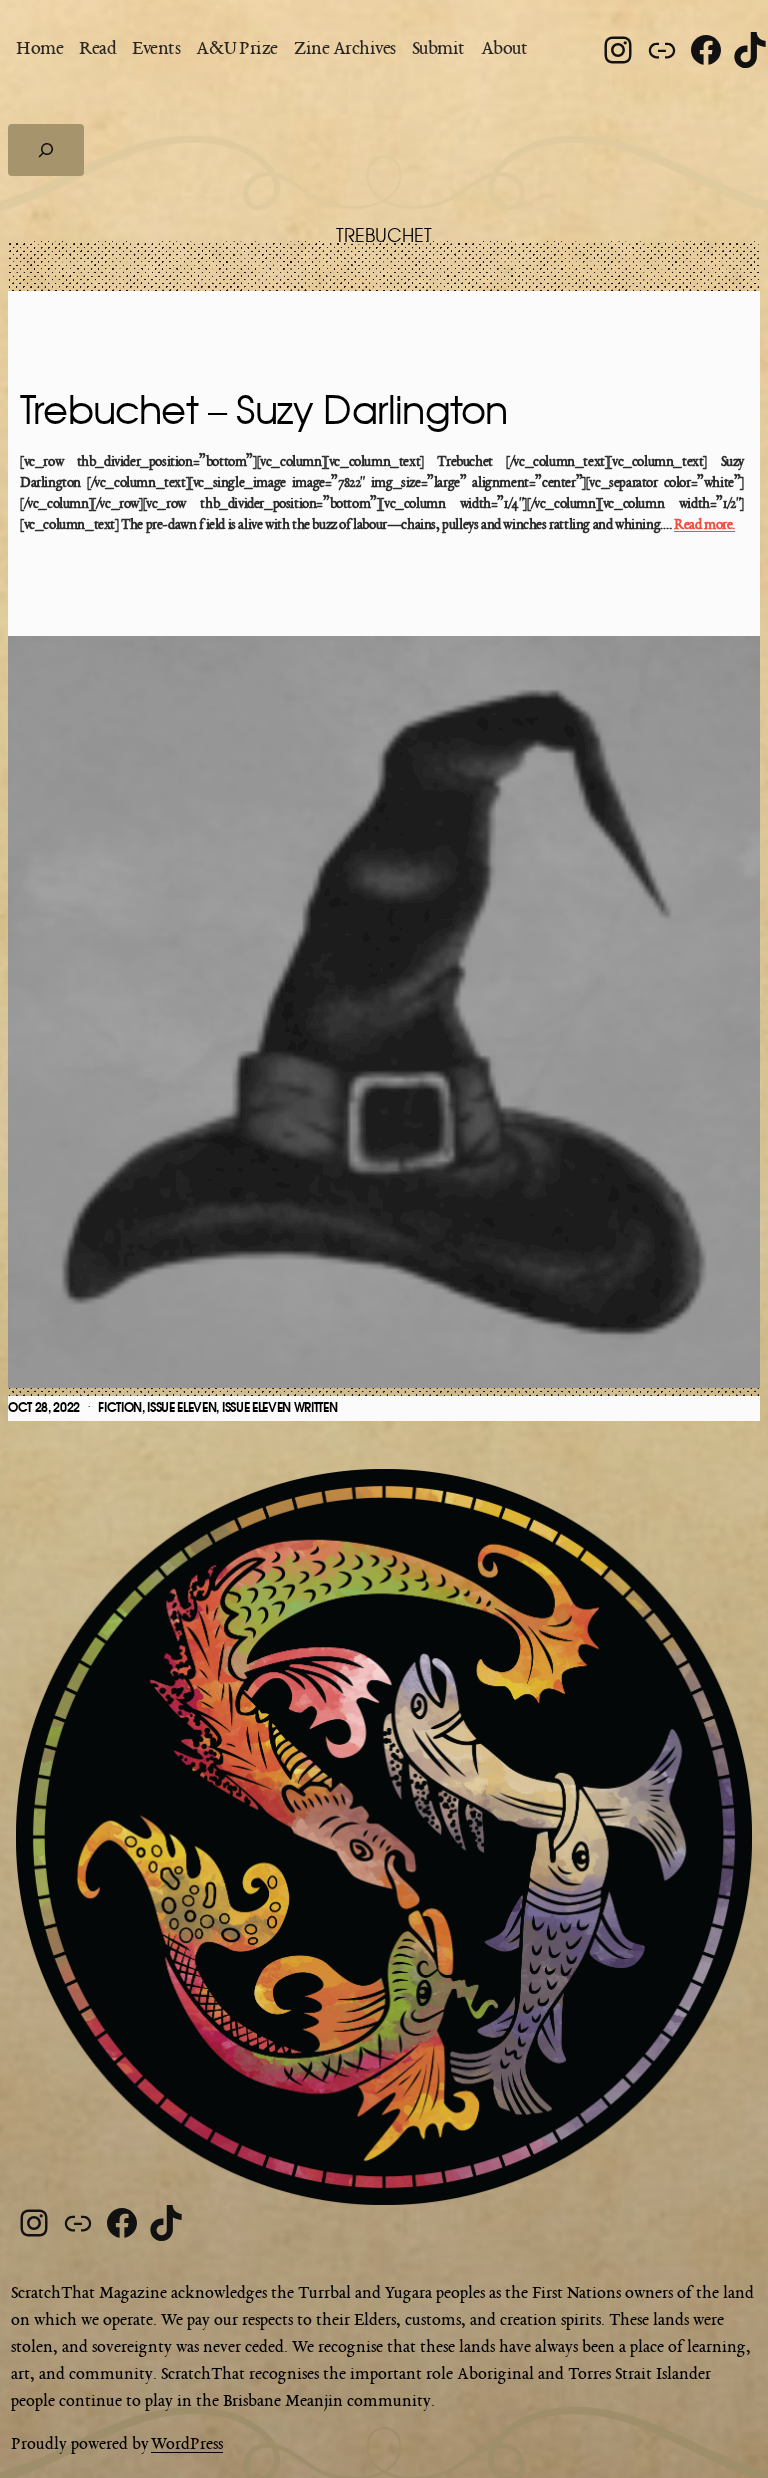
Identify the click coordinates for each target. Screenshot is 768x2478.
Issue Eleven (181, 1408)
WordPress (187, 2445)
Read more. (704, 525)
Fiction (120, 1408)
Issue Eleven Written (280, 1408)
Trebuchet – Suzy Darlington (263, 412)
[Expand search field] (46, 150)
